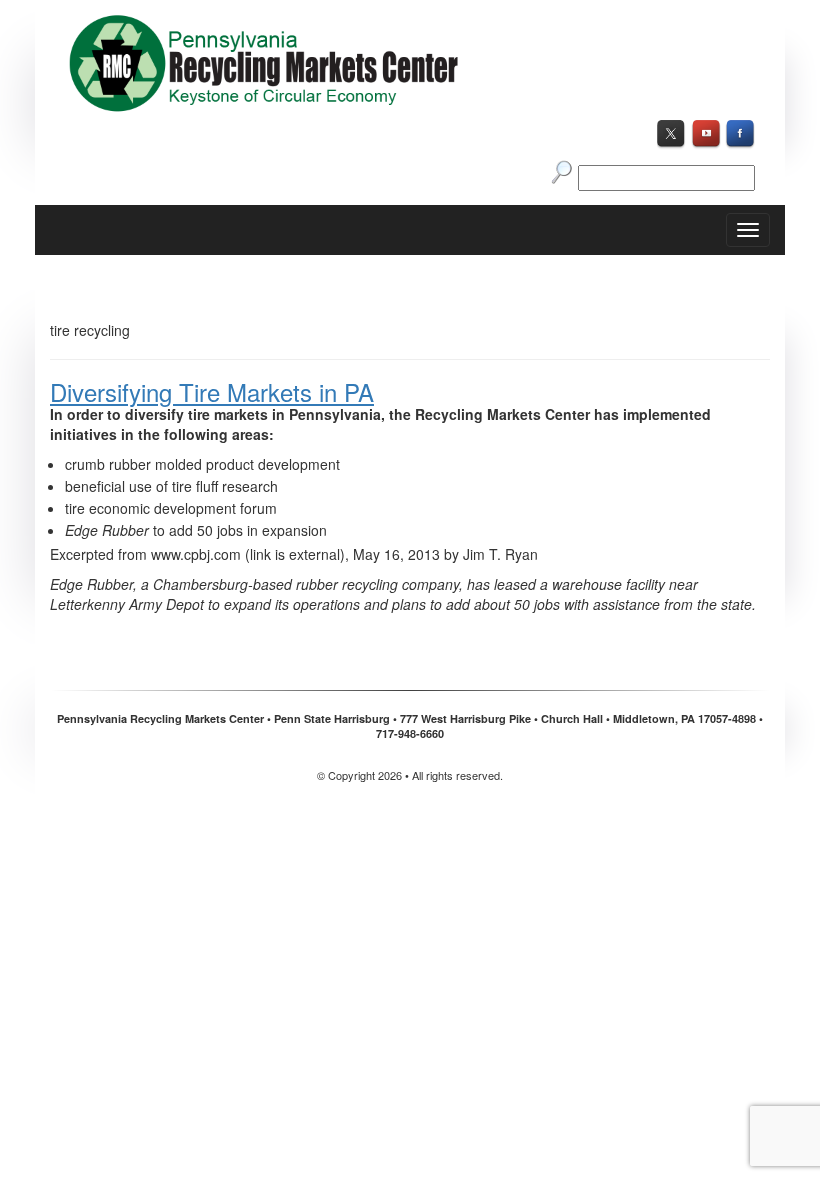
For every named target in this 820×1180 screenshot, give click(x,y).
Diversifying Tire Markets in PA (212, 391)
